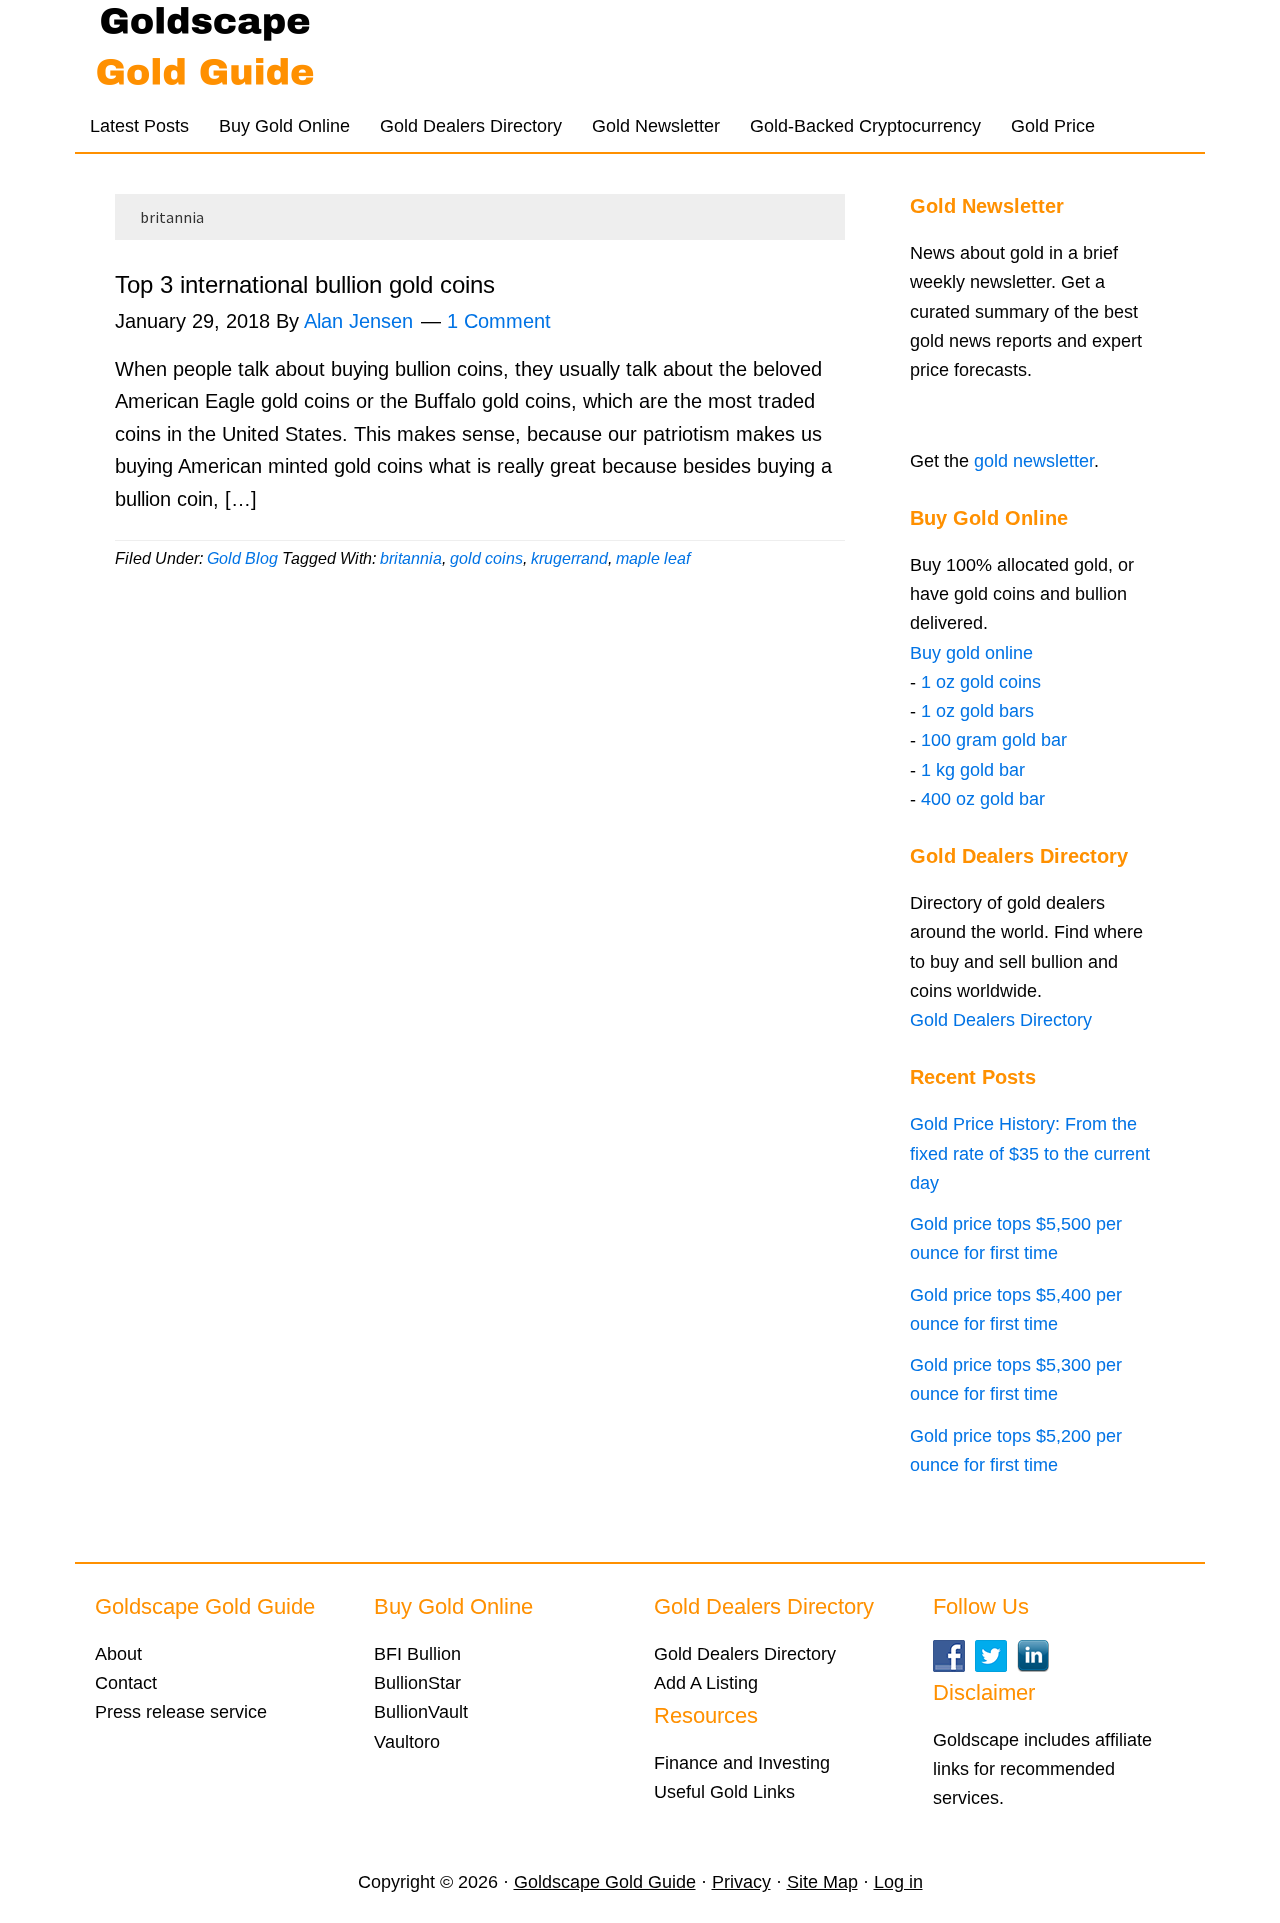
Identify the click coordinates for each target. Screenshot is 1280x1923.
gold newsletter (1034, 461)
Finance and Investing (742, 1763)
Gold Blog (242, 558)
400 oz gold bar (983, 799)
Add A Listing (706, 1683)
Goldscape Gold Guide (270, 50)
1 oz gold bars (977, 711)
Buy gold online (971, 653)
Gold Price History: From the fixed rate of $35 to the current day (1030, 1153)
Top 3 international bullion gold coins (305, 284)
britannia (411, 558)
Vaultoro (407, 1742)
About (118, 1654)
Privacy (741, 1882)
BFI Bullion (417, 1654)
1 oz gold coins (981, 682)
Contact (126, 1683)
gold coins (486, 558)
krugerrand (569, 558)
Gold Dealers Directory (1001, 1020)
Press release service (181, 1712)
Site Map (822, 1882)
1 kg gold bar (973, 770)
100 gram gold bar (994, 740)
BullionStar (417, 1683)
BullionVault (421, 1712)
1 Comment (499, 321)
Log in (898, 1882)
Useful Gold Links (724, 1792)
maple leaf (653, 558)
